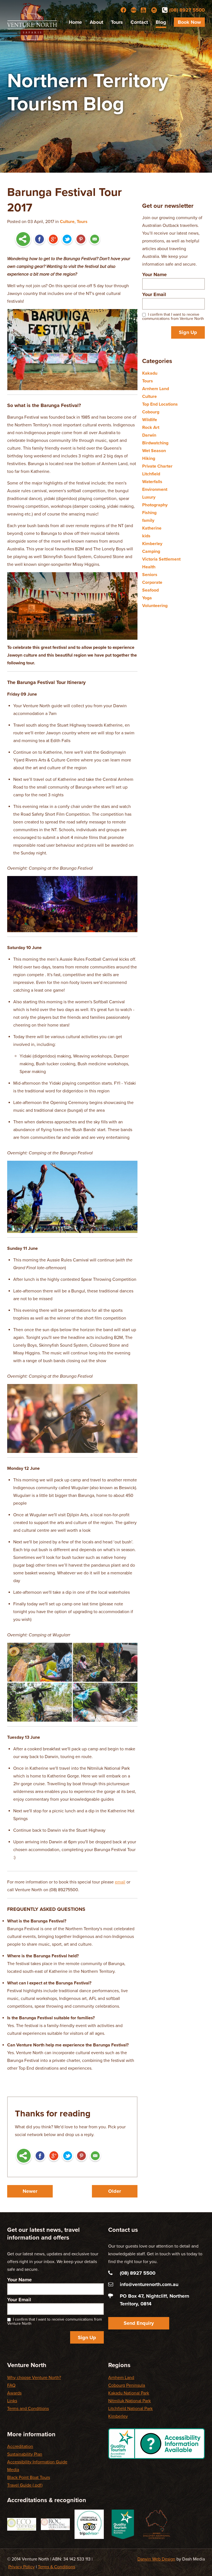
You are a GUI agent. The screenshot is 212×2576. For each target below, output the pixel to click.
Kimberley (152, 544)
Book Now (189, 22)
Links (12, 2401)
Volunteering (155, 606)
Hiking (149, 458)
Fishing (149, 513)
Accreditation (20, 2447)
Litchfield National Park (130, 2409)
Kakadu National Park (129, 2393)
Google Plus (53, 240)
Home (75, 22)
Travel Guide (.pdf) (25, 2485)
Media (13, 2470)
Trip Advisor (134, 10)
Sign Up (188, 332)
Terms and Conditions (28, 2409)
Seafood (150, 590)
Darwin (149, 435)
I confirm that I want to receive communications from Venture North (173, 317)
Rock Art (151, 427)
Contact (139, 22)
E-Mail (95, 240)
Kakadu (150, 373)
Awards (14, 2393)
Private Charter (157, 466)
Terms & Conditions (56, 2567)
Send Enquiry (139, 2323)
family (148, 520)
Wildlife (150, 420)
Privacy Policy (22, 2567)
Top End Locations (160, 404)
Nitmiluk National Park (129, 2401)
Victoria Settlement (161, 559)
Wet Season (154, 451)
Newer (30, 2191)
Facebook (123, 10)
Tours (117, 22)
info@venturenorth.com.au (149, 2284)
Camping (151, 551)
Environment (155, 489)
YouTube (144, 10)
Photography (155, 505)
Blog (161, 22)
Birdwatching (155, 443)
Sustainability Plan (25, 2454)
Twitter (67, 240)
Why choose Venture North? (34, 2378)
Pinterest (81, 240)
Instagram (154, 10)
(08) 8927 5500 (187, 10)
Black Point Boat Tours (29, 2477)
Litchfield (151, 474)
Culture (67, 222)
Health (149, 567)
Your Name (154, 274)
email (120, 1882)
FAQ (11, 2385)
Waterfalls (152, 482)
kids (146, 536)
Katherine (152, 528)
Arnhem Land (156, 389)
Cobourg (151, 412)
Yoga (147, 598)
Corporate (152, 582)
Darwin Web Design (156, 2559)
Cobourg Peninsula (127, 2385)
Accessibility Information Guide (37, 2462)
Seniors (150, 575)
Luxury (149, 497)
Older (115, 2191)
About (96, 22)
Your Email (154, 294)
